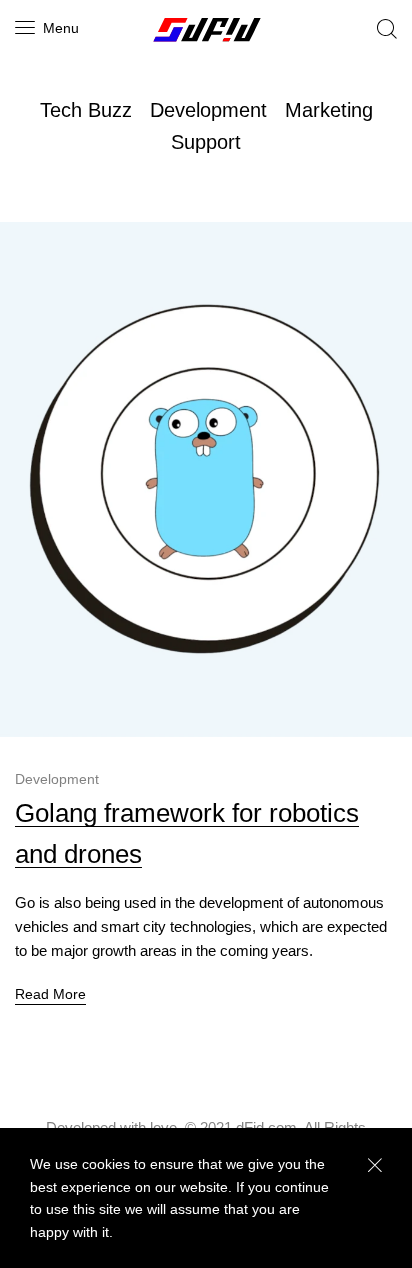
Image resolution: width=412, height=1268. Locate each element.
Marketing (329, 110)
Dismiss (374, 1165)
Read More (50, 994)
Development (208, 110)
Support (206, 142)
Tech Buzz (86, 110)
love (163, 1127)
